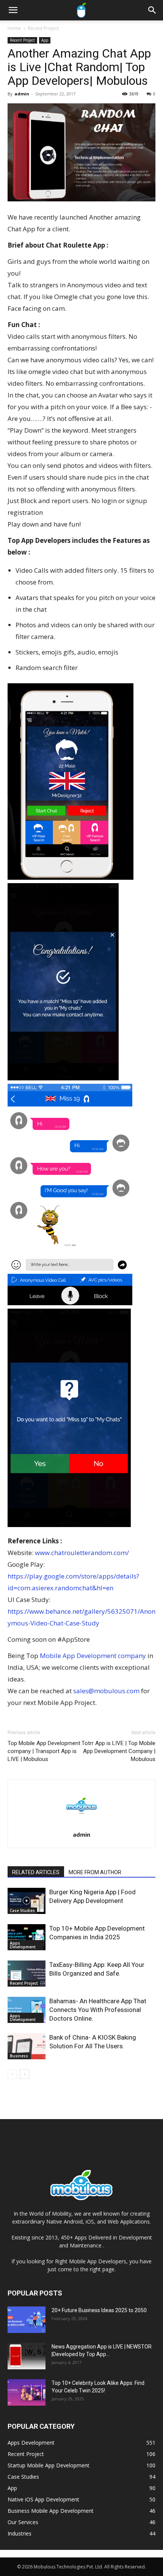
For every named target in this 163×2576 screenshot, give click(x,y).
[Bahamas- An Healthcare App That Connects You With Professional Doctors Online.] (27, 2010)
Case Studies (22, 1911)
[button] (13, 10)
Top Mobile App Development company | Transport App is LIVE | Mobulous (44, 1751)
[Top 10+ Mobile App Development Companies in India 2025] (27, 1937)
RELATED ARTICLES (36, 1872)
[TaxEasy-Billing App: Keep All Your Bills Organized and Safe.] (27, 1974)
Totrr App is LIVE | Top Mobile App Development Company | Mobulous (118, 1751)
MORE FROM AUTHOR (95, 1872)
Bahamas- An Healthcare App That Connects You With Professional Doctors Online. (98, 2010)
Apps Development (23, 1945)
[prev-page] (12, 2074)
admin (22, 94)
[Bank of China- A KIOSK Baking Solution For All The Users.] (27, 2046)
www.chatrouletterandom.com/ (82, 1553)
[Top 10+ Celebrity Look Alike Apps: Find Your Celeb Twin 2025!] (27, 2392)
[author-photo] (81, 1824)
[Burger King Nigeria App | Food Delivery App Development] (27, 1901)
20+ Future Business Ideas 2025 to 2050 (99, 2310)
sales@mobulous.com (106, 1691)
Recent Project (43, 28)
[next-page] (24, 2074)
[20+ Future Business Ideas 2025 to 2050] (27, 2320)
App (45, 40)
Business (19, 2056)
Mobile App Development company (94, 1656)
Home (14, 28)
